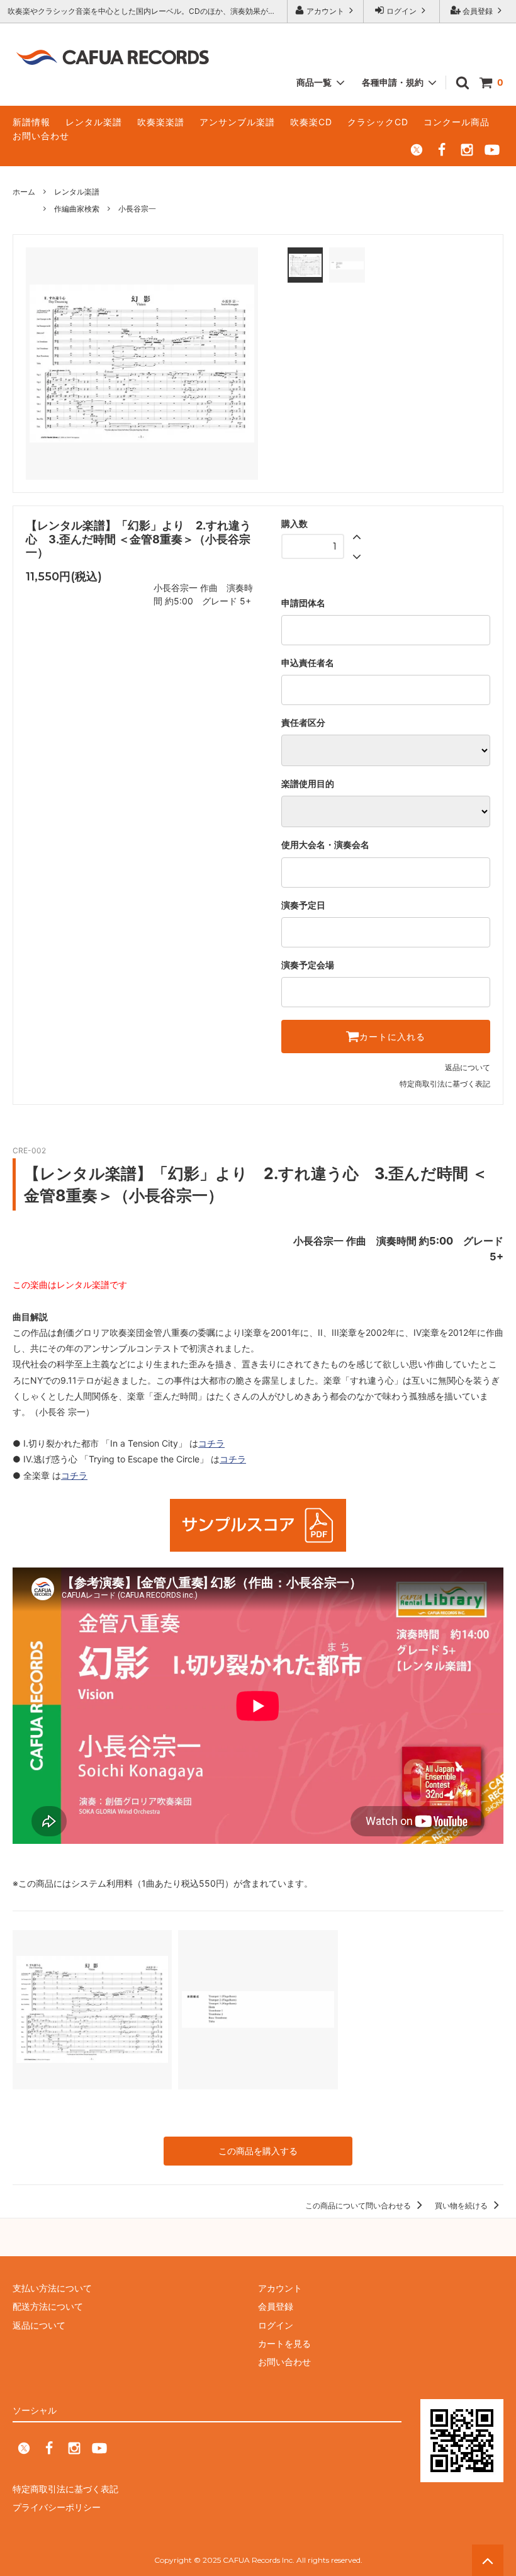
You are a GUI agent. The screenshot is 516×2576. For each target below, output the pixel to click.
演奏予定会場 (308, 965)
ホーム (24, 192)
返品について (468, 1067)
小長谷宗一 (137, 209)
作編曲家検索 (77, 209)
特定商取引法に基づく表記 (445, 1084)
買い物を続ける (462, 2206)
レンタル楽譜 (94, 122)
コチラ (211, 1443)
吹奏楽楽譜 (161, 122)
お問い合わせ (41, 136)
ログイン (401, 11)
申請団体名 (303, 603)
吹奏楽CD (311, 122)
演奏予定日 (303, 905)
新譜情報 (31, 122)
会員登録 (478, 11)
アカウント (325, 11)
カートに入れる (392, 1037)
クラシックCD (378, 122)
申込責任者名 (308, 663)
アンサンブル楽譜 (237, 122)
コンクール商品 (457, 122)
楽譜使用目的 (308, 784)
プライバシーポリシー (57, 2507)
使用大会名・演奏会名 (325, 845)
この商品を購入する (258, 2151)
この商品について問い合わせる (359, 2206)
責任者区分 (303, 723)
